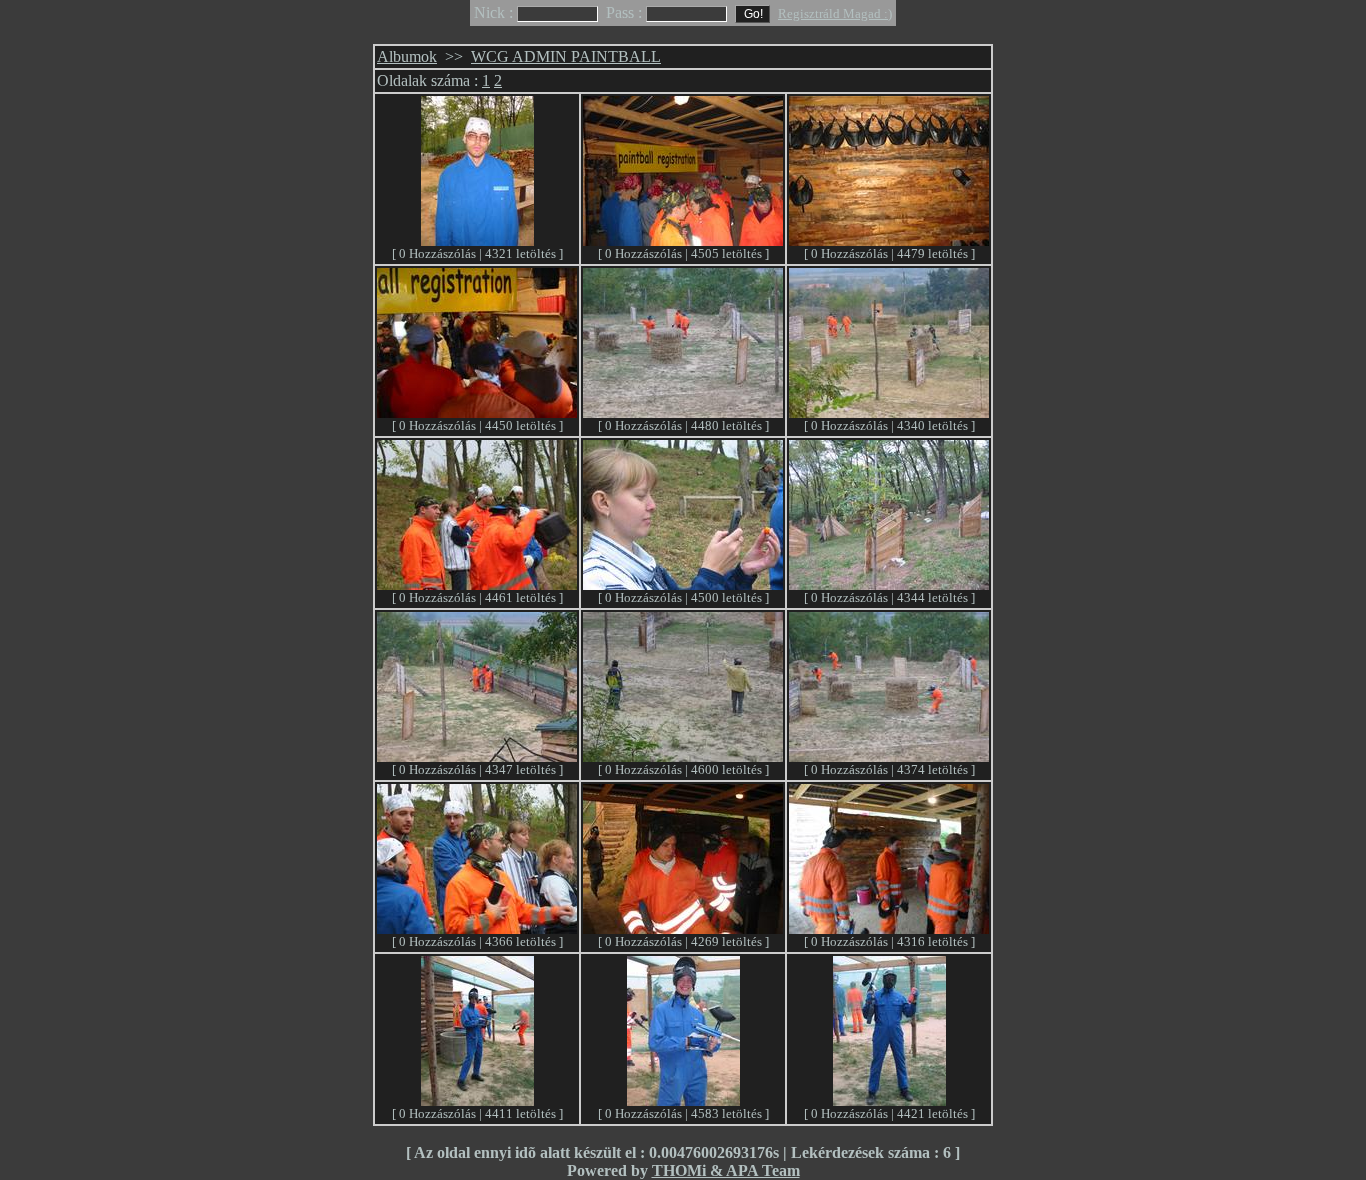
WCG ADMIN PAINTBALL (566, 56)
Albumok (407, 56)
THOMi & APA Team (726, 1170)
